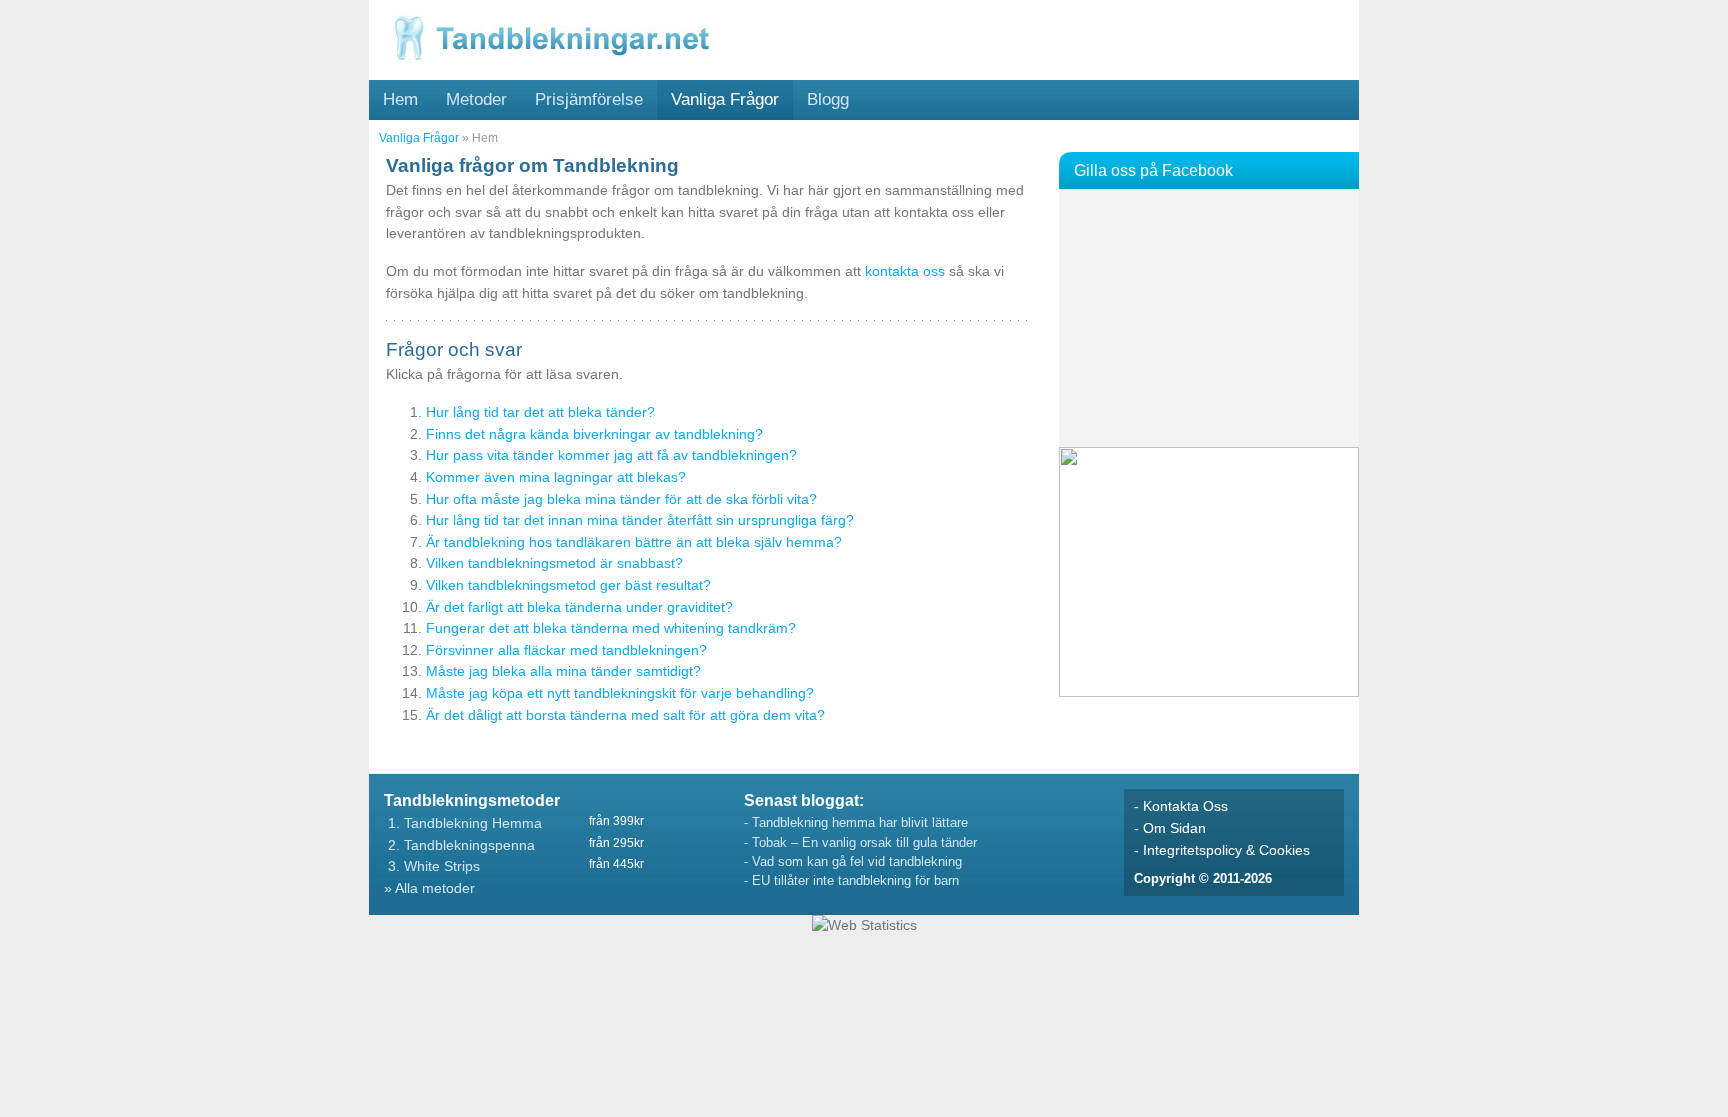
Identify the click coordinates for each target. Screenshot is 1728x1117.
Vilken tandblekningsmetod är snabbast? (554, 563)
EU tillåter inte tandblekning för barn (855, 880)
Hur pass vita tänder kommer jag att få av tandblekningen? (611, 455)
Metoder (476, 99)
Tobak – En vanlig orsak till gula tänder (864, 842)
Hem (400, 99)
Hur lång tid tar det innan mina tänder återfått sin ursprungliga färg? (640, 520)
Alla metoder (435, 888)
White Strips (442, 866)
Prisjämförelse (589, 99)
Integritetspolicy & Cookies (1226, 850)
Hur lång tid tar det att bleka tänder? (540, 412)
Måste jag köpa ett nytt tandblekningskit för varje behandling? (620, 693)
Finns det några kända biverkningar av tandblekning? (594, 434)
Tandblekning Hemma (473, 823)
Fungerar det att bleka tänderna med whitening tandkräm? (611, 628)
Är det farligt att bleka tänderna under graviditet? (579, 607)
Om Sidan (1174, 828)
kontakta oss (905, 271)
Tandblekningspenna (469, 845)
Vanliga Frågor (725, 99)
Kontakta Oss (1185, 806)
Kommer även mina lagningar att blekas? (556, 477)
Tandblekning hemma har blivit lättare (860, 822)
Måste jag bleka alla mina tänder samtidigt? (563, 671)
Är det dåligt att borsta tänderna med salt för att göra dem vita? (625, 715)
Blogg (828, 99)
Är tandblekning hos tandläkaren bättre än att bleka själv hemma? (634, 542)
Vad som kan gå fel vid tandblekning (857, 861)
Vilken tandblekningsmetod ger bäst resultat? (568, 585)
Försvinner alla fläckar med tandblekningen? (566, 650)
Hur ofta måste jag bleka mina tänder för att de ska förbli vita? (621, 499)
